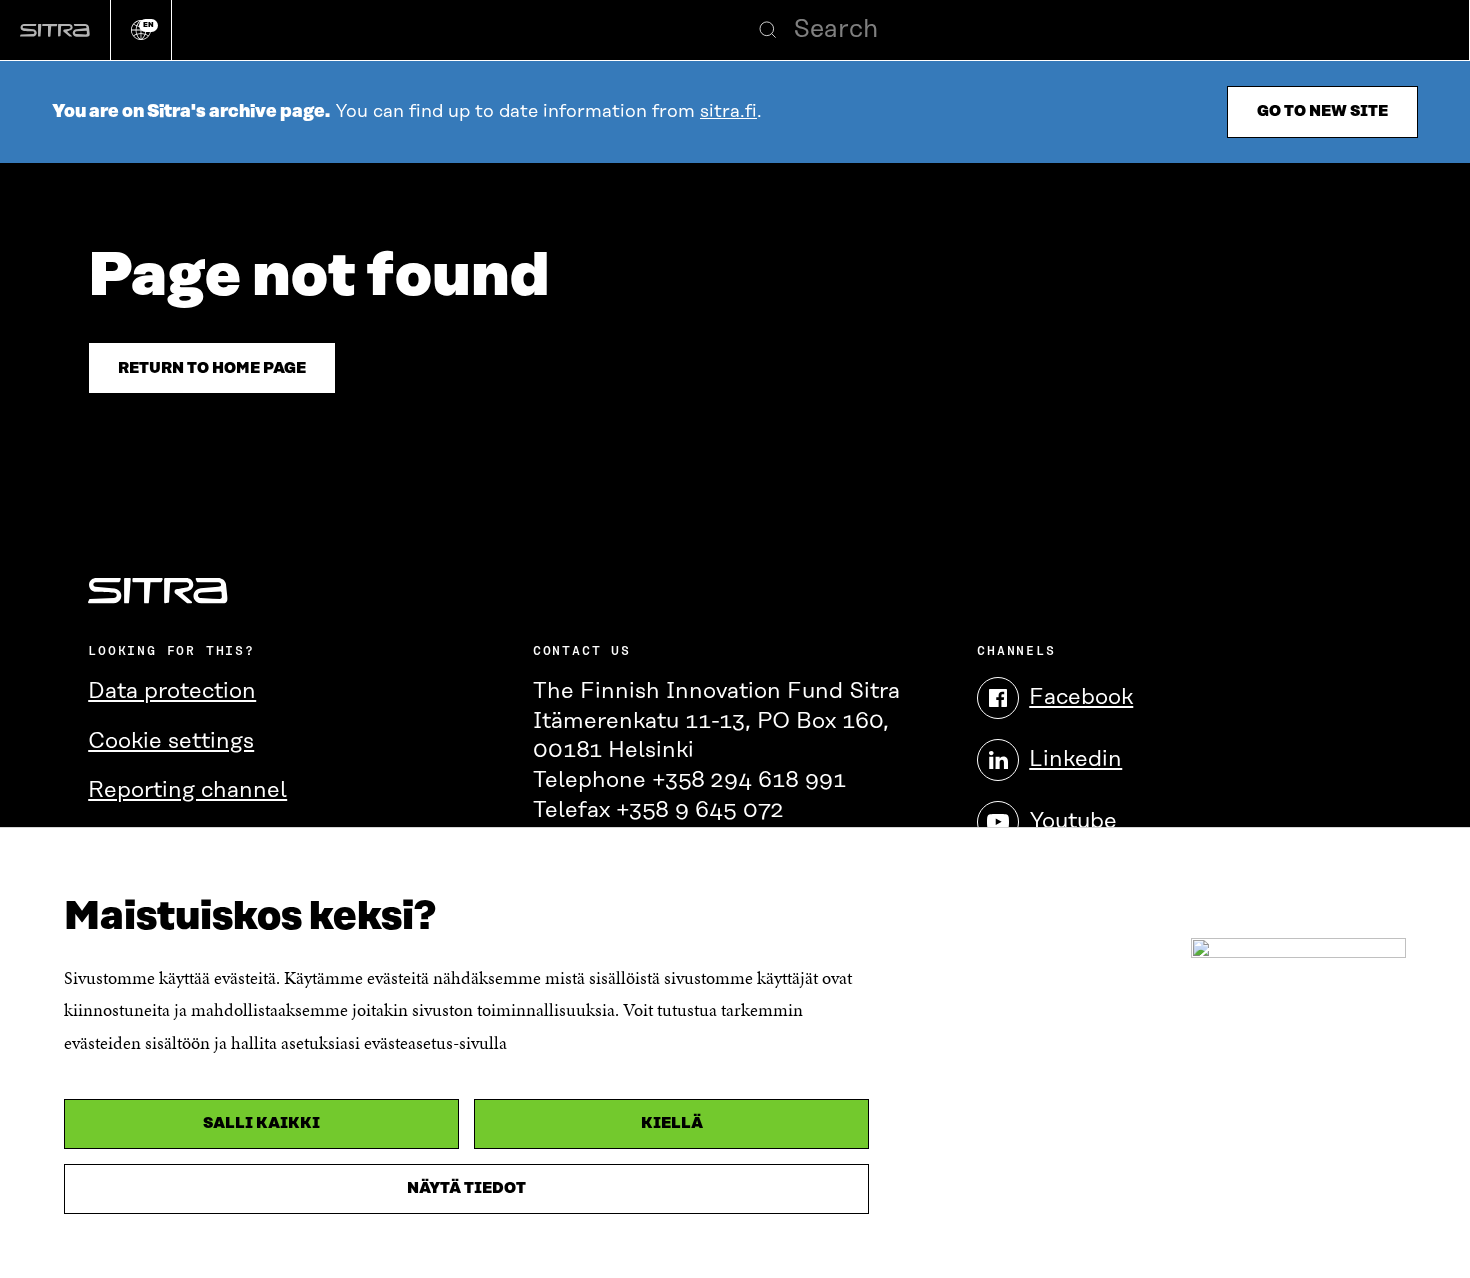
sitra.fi (728, 112)
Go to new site (1322, 111)
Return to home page (212, 368)
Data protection (172, 691)
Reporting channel (187, 790)
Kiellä (672, 1123)
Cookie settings (171, 741)
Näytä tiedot (466, 1188)
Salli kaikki (261, 1123)
